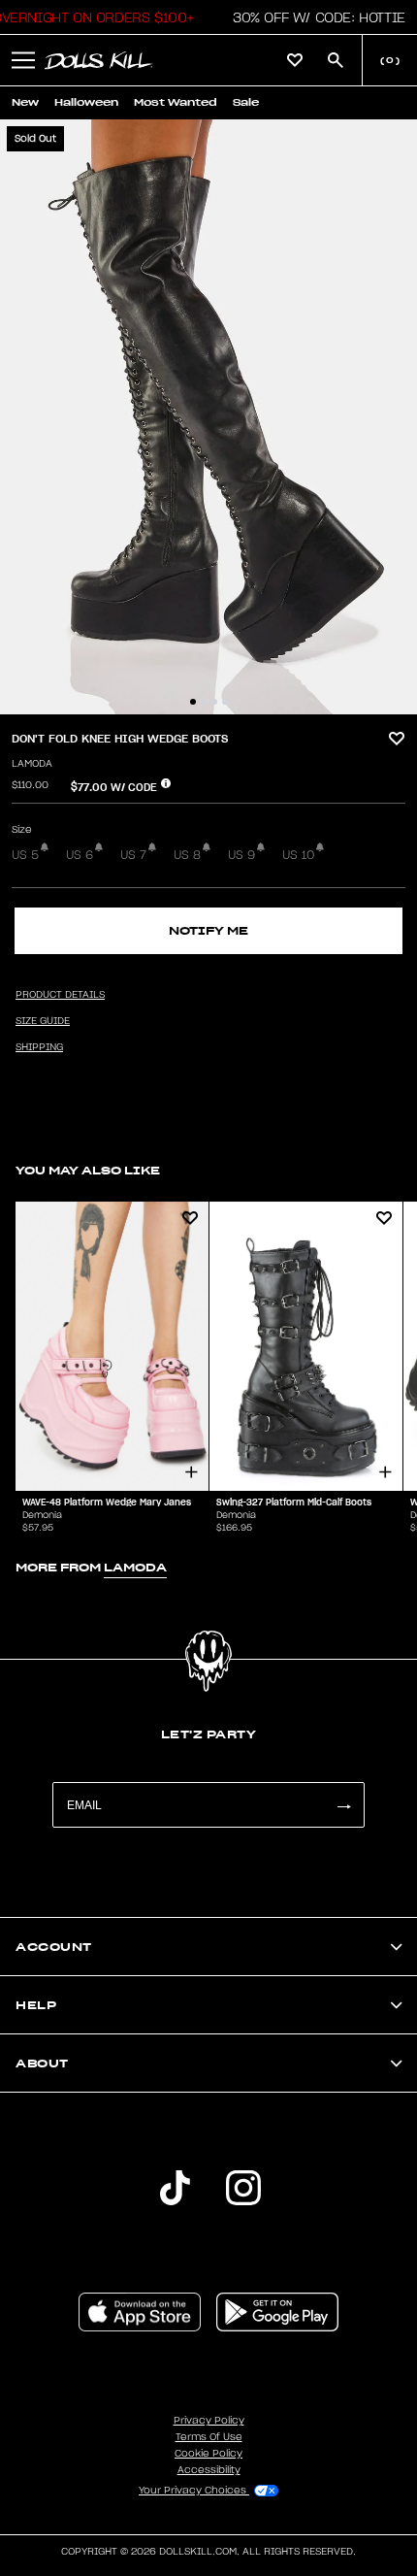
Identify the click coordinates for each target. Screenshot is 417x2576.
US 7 (133, 855)
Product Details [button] (60, 995)
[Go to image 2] (204, 702)
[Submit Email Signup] (343, 1805)
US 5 (25, 855)
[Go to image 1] (193, 702)
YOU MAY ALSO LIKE (88, 1170)
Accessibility (209, 2470)
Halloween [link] (86, 102)
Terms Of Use (209, 2437)
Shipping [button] (39, 1047)
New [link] (25, 102)
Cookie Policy (208, 2454)
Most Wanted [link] (176, 102)
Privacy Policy (209, 2421)
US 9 (241, 855)
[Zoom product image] (208, 417)
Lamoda (32, 764)
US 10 (298, 855)
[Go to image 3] (214, 702)
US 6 (80, 855)
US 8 (187, 855)
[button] (314, 17)
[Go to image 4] (225, 702)
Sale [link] (246, 102)
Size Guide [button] (43, 1021)
